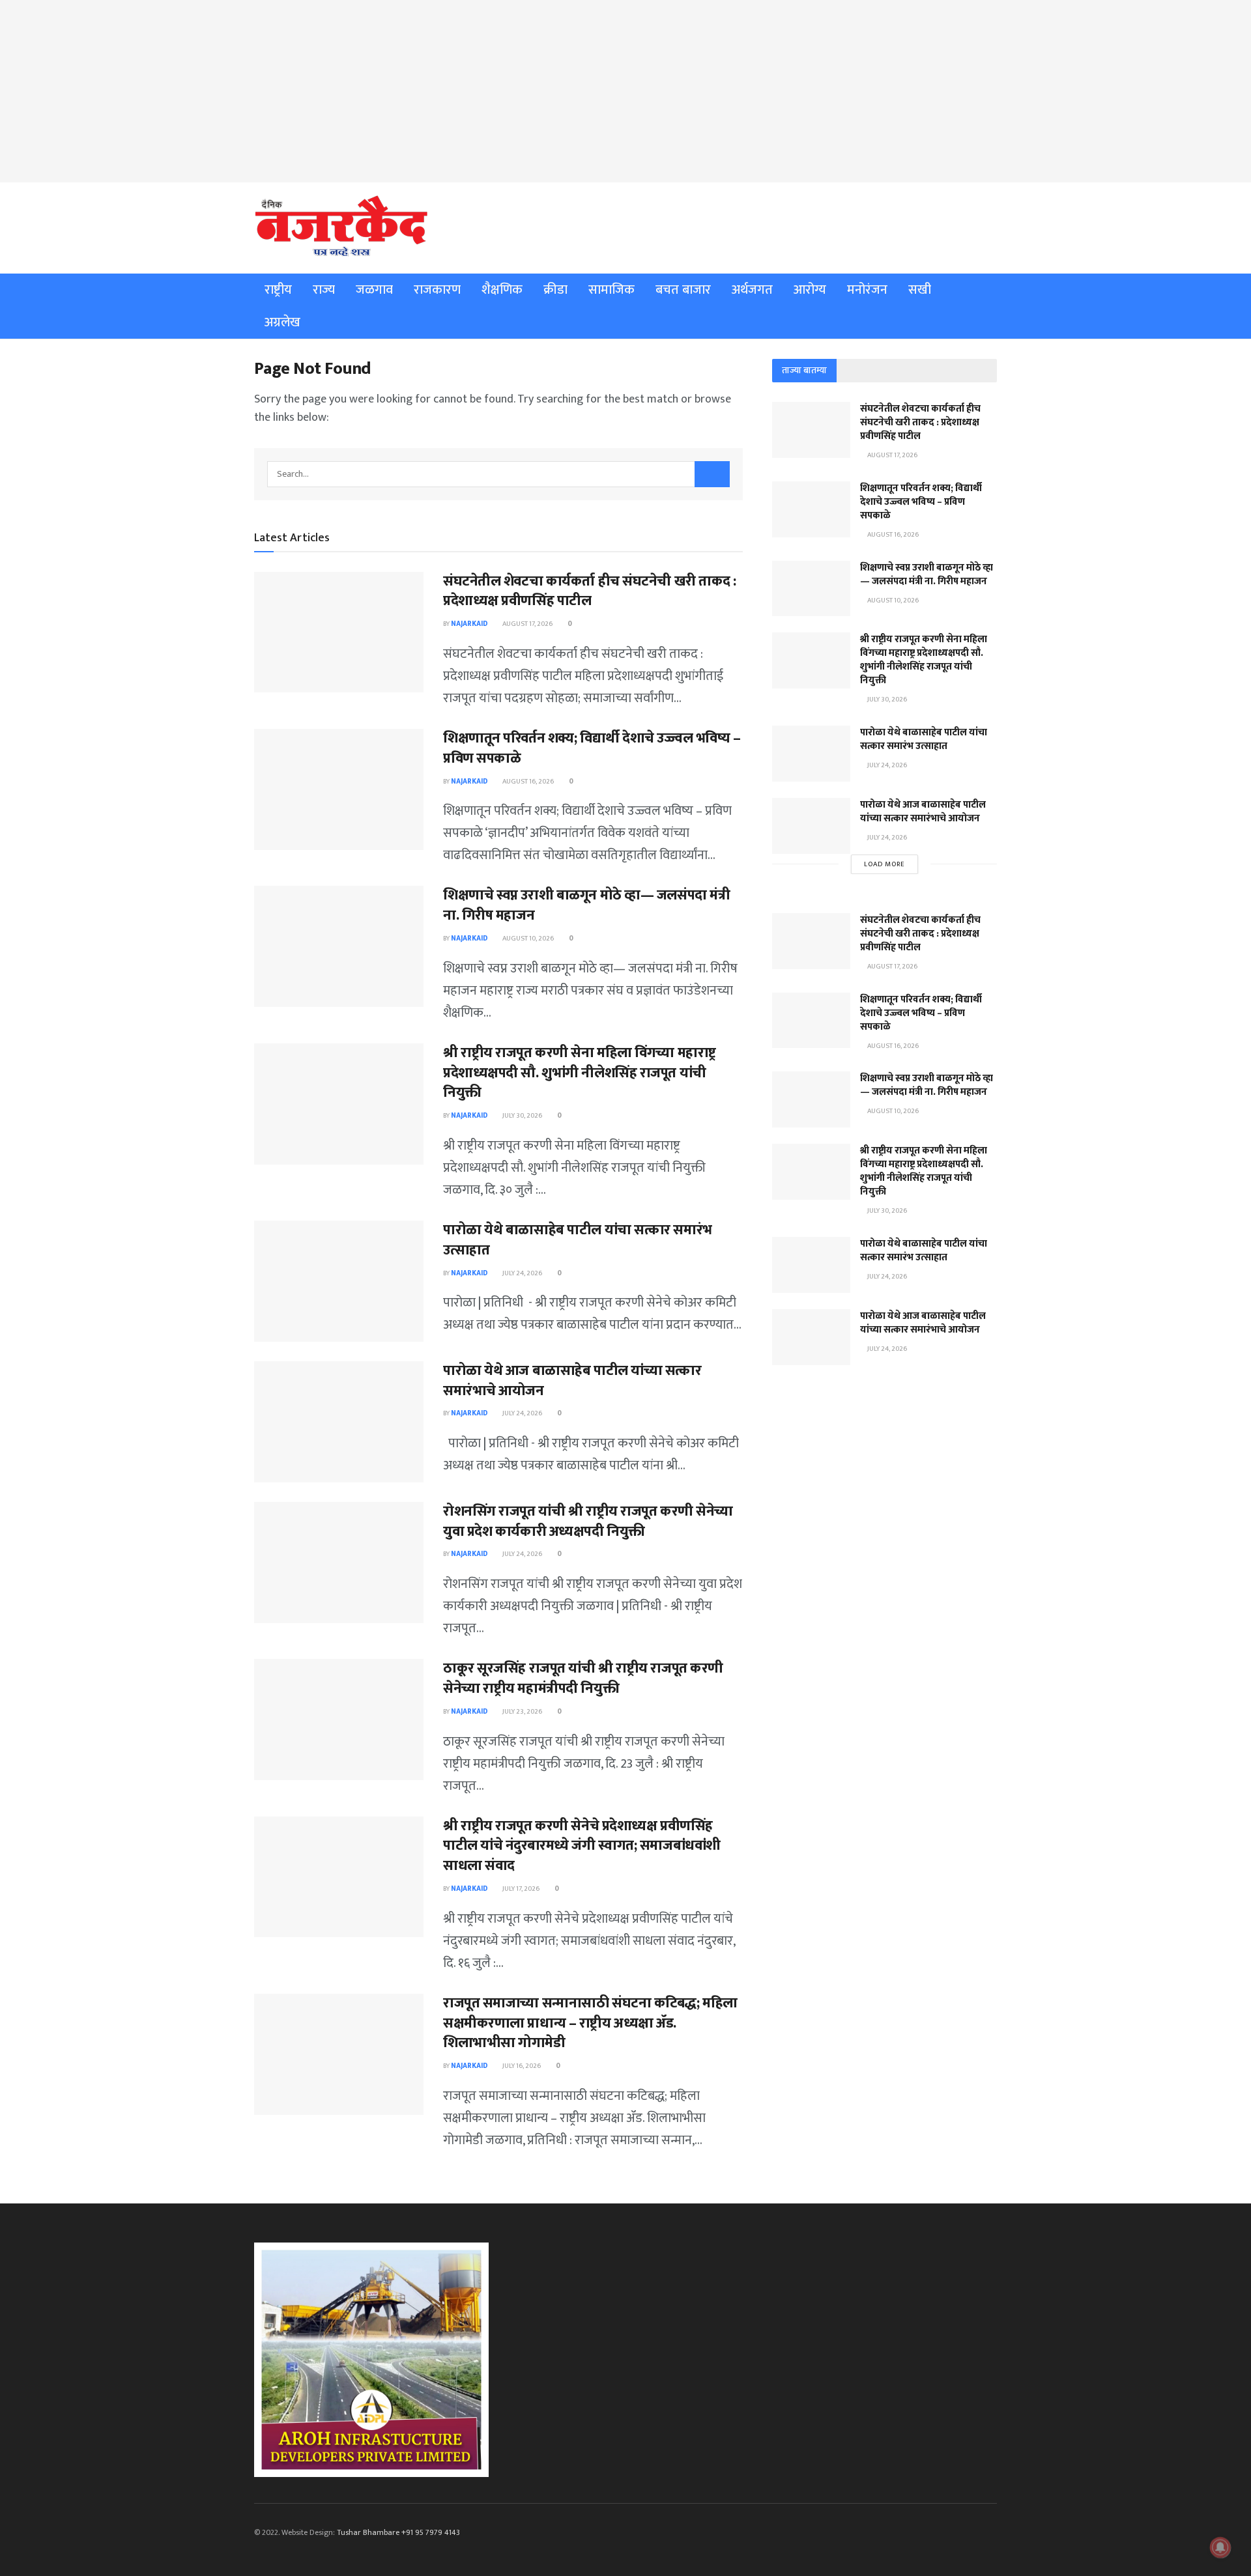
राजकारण (437, 290)
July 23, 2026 (522, 1712)
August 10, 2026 (527, 939)
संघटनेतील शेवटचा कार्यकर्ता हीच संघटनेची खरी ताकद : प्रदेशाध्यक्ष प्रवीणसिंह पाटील (590, 591)
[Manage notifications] (1220, 2547)
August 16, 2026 (527, 782)
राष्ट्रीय (278, 290)
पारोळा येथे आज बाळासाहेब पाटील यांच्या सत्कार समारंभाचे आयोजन (572, 1381)
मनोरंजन (867, 290)
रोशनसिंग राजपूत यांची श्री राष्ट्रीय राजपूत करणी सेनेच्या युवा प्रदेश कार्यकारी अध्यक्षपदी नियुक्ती (588, 1522)
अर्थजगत (752, 290)
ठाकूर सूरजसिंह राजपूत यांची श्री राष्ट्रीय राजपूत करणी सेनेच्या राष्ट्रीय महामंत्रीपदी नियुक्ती (583, 1678)
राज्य (324, 290)
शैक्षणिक (502, 290)
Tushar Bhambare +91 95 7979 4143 (398, 2532)
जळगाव (374, 290)
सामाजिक (611, 290)
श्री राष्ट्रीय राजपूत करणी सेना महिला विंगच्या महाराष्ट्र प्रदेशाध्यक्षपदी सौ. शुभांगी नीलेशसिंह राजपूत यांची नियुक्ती (580, 1073)
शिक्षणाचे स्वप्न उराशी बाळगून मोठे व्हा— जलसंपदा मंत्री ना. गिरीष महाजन (586, 905)
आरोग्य (810, 290)
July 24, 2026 (522, 1273)
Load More (884, 864)
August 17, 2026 (527, 624)
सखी (920, 290)
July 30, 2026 (522, 1116)
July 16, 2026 (521, 2066)
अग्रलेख (282, 322)
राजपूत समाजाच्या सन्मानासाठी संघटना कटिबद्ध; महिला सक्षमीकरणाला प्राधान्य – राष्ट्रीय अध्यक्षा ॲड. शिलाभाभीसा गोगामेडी (590, 2023)
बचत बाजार (683, 290)
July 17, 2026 (520, 1889)
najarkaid (469, 624)
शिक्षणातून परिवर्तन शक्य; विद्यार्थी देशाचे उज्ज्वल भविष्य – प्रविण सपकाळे (592, 748)
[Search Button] (712, 474)
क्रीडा (555, 290)
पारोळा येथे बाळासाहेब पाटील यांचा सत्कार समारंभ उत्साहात (578, 1240)
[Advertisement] (625, 91)
